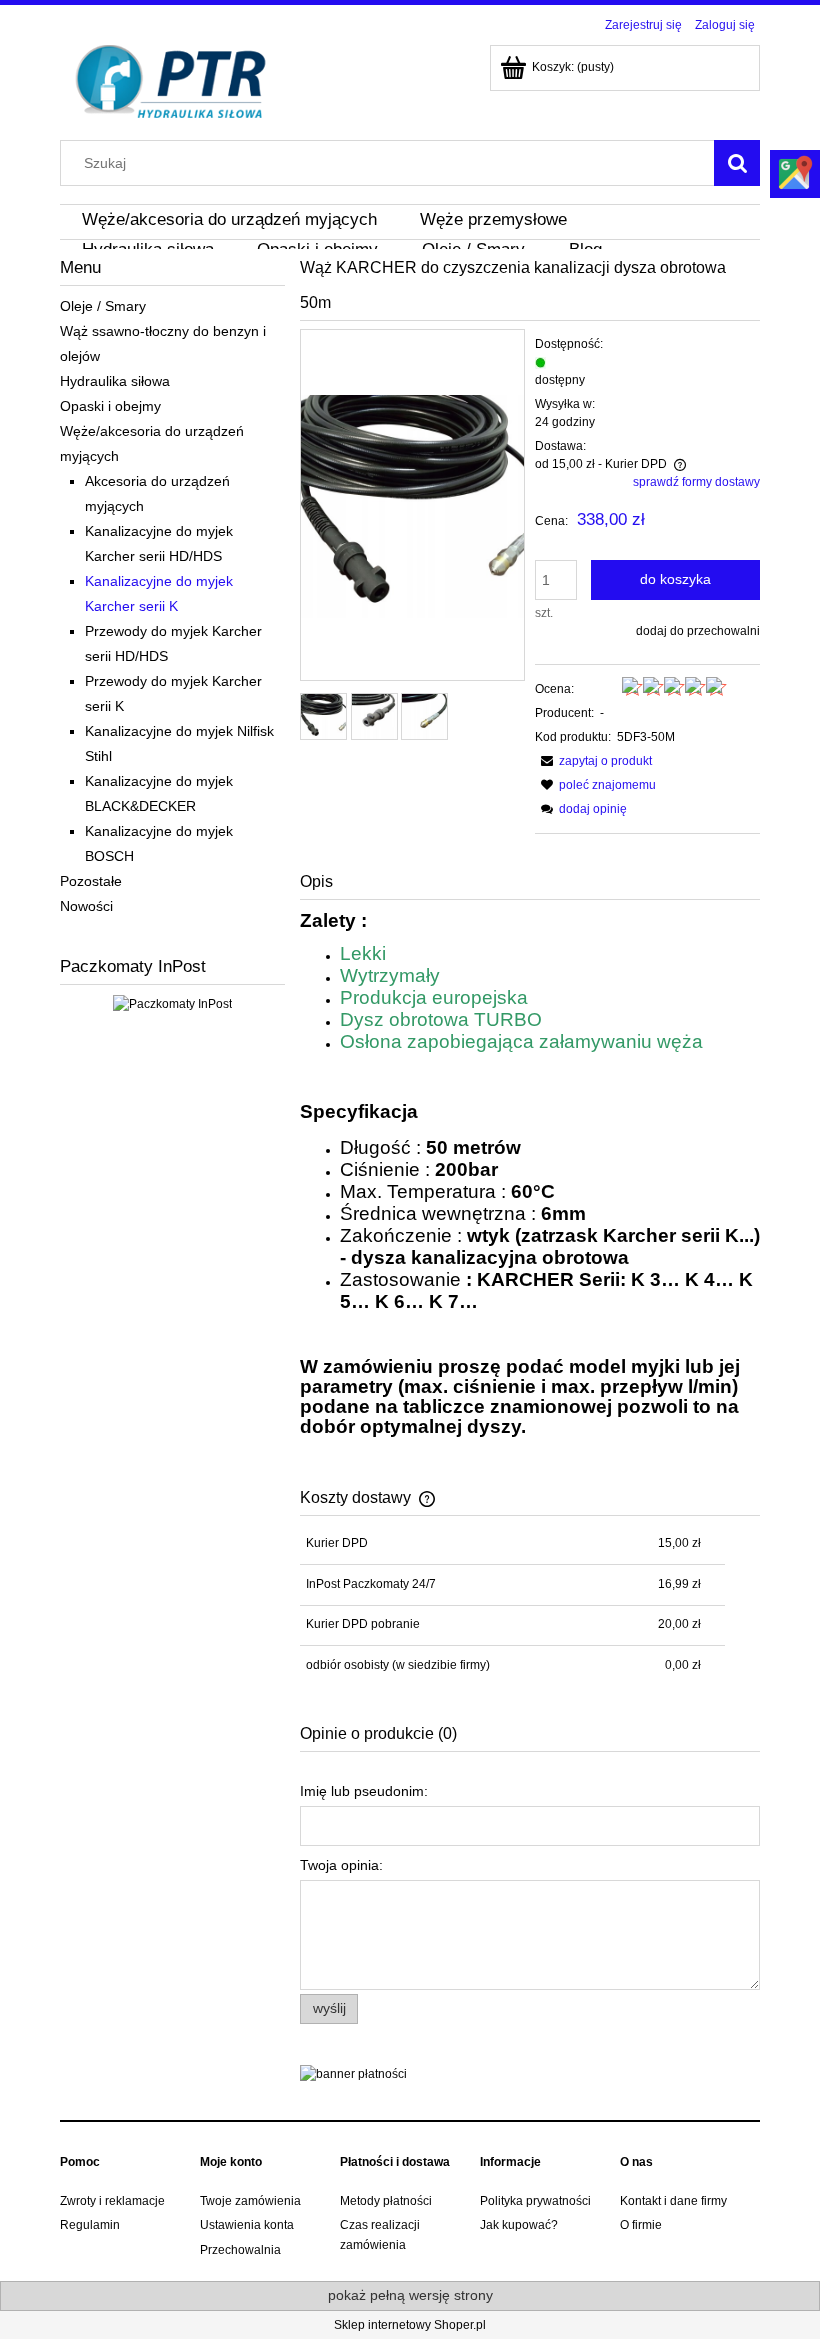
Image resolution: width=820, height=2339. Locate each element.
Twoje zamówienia (250, 2201)
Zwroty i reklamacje (112, 2201)
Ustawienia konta (247, 2225)
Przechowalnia (240, 2250)
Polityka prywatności (535, 2201)
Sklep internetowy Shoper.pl (410, 2325)
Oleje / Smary (103, 306)
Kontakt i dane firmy (673, 2201)
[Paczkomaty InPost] (172, 1003)
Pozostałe (91, 881)
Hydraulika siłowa (115, 381)
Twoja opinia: (341, 1865)
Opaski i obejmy (110, 406)
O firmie (641, 2225)
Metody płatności (386, 2201)
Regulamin (90, 2225)
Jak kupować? (519, 2225)
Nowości (86, 906)
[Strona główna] (171, 79)
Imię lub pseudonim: (364, 1791)
